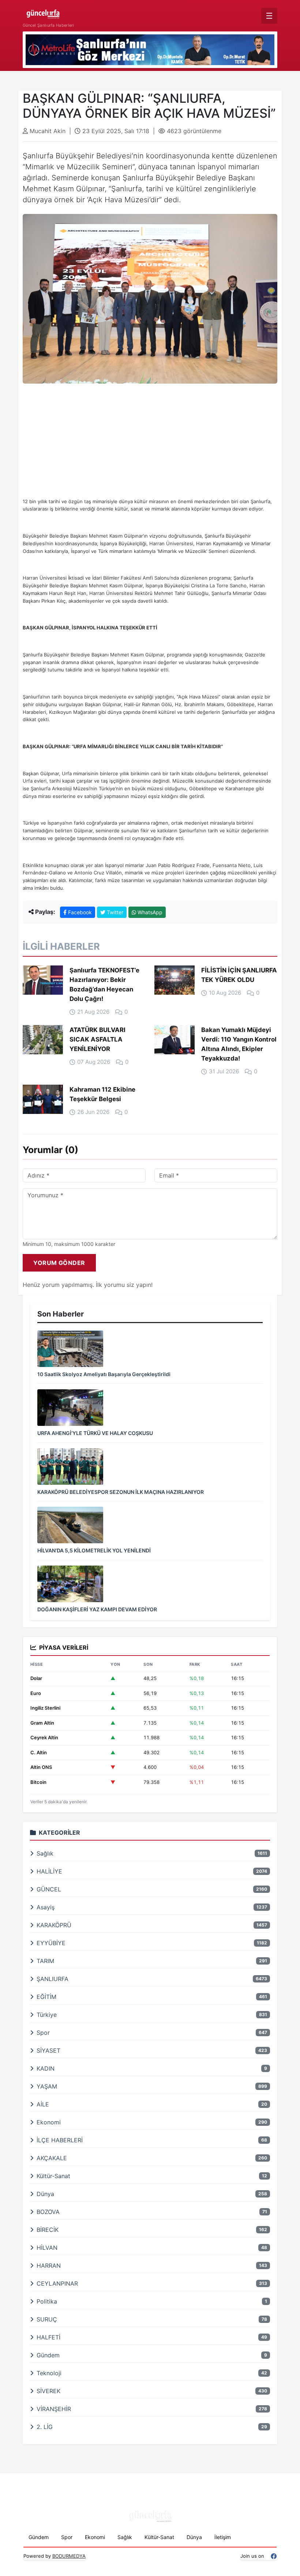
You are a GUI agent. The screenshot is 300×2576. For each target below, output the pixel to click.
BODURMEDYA (69, 2556)
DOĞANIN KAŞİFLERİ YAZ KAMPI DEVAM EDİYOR (97, 1609)
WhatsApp (149, 912)
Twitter (114, 912)
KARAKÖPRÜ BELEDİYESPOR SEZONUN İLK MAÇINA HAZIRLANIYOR (121, 1492)
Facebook (79, 912)
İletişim (223, 2537)
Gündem (39, 2537)
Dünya (194, 2537)
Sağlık (125, 2537)
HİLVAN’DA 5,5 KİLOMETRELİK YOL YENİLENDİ (94, 1550)
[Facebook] (274, 2556)
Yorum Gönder (59, 1263)
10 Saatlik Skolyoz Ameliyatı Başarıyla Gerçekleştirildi (104, 1374)
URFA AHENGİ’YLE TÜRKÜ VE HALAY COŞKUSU (95, 1433)
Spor (67, 2537)
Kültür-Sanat (159, 2537)
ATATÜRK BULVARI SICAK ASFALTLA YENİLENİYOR (97, 1039)
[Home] (48, 12)
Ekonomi (95, 2537)
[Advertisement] (150, 447)
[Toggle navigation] (269, 16)
